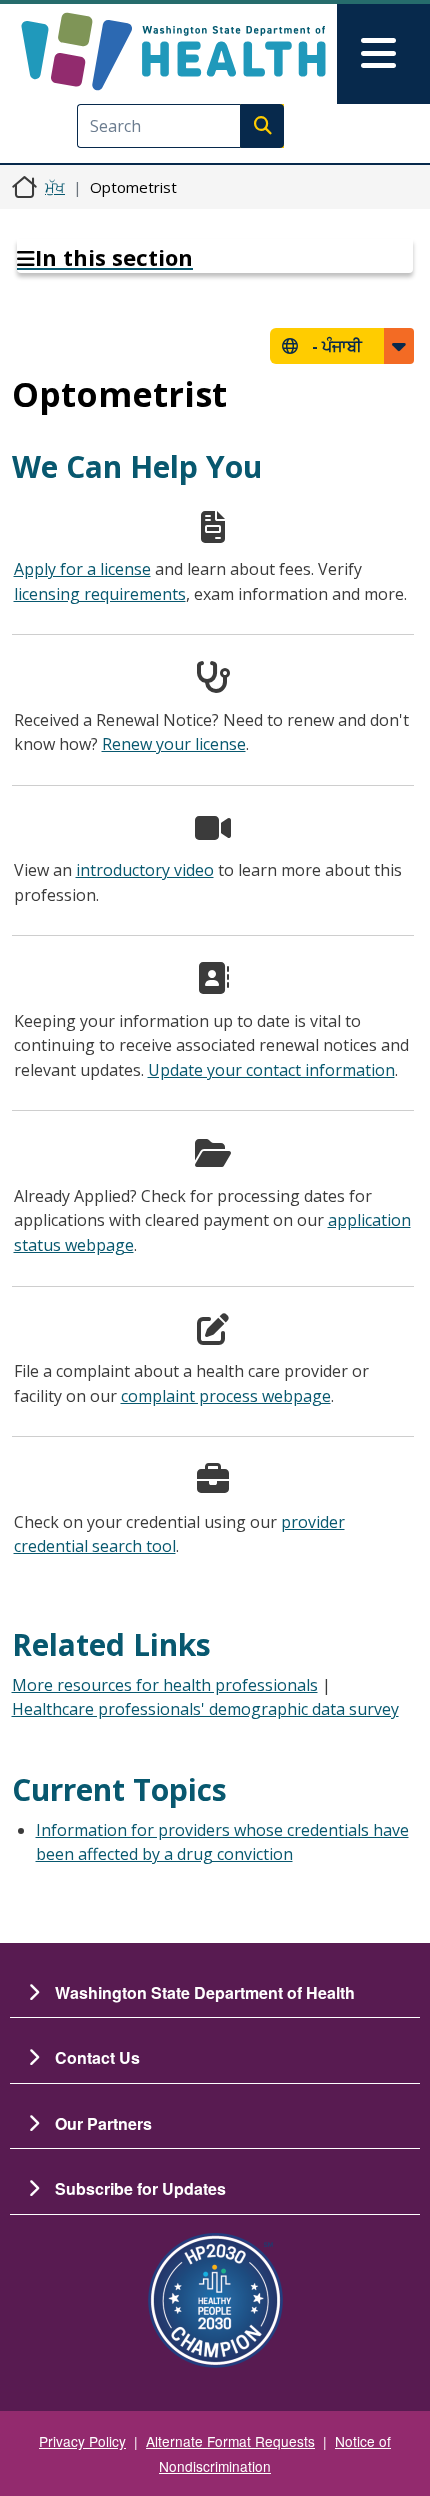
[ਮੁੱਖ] (173, 51)
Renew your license (174, 744)
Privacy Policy (82, 2441)
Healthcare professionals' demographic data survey (205, 1709)
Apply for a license (82, 569)
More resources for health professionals (165, 1685)
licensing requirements (100, 594)
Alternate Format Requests (230, 2441)
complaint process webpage (226, 1396)
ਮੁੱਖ (55, 187)
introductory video (145, 870)
